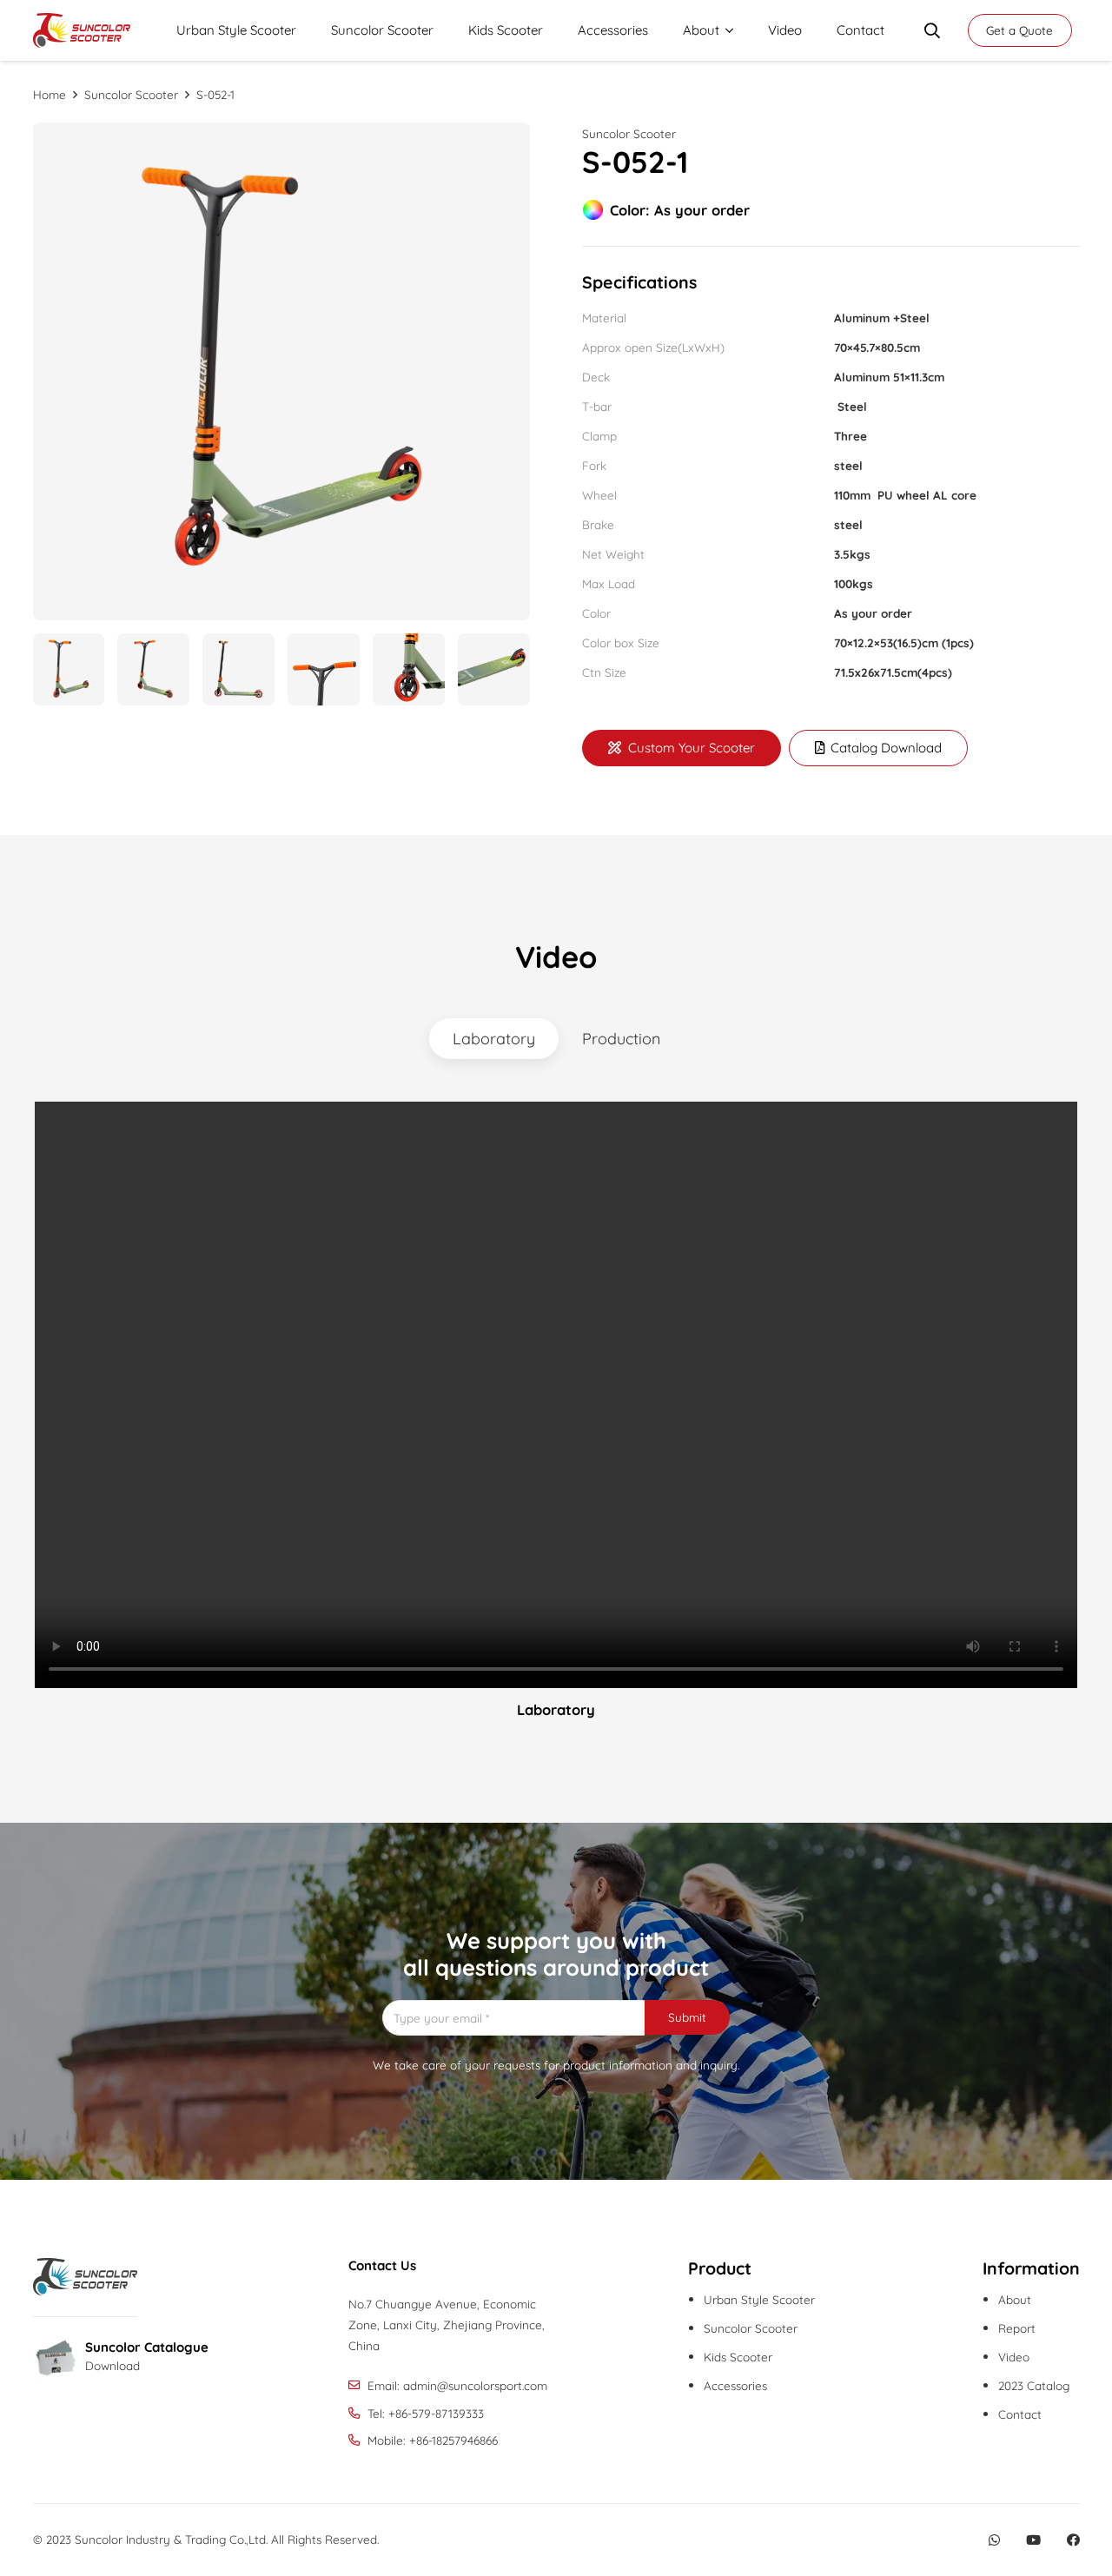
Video (1014, 2357)
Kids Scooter (738, 2357)
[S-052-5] (409, 669)
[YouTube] (1033, 2540)
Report (1017, 2328)
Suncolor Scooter (629, 133)
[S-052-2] (153, 669)
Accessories (735, 2385)
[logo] (82, 30)
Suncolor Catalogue (147, 2347)
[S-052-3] (238, 669)
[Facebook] (1073, 2540)
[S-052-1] (282, 371)
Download (113, 2365)
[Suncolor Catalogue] (59, 2359)
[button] (726, 30)
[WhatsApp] (994, 2540)
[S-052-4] (494, 669)
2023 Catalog (1034, 2385)
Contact (1020, 2414)
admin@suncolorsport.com (475, 2385)
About (1015, 2299)
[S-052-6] (324, 669)
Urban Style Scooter (759, 2299)
